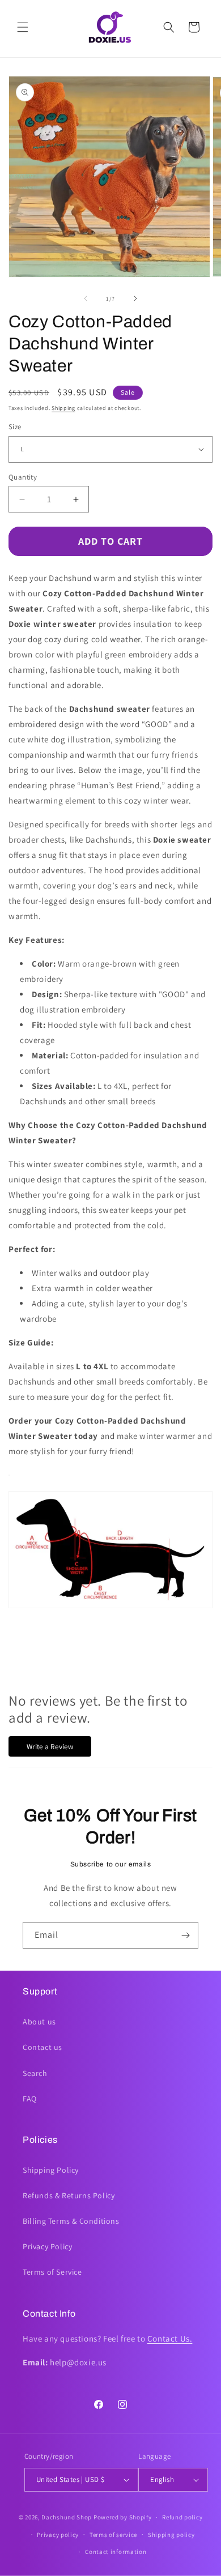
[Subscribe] (185, 1935)
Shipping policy (171, 2535)
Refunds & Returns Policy (69, 2195)
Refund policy (182, 2517)
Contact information (116, 2552)
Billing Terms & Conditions (71, 2221)
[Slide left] (86, 298)
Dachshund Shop (67, 2517)
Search (35, 2073)
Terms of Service (52, 2272)
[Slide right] (135, 298)
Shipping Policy (51, 2170)
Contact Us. (170, 2338)
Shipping (63, 408)
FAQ (30, 2099)
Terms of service (113, 2535)
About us (39, 2022)
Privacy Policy (47, 2246)
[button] (23, 27)
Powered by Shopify (123, 2517)
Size (15, 427)
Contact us (42, 2047)
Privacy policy (58, 2535)
